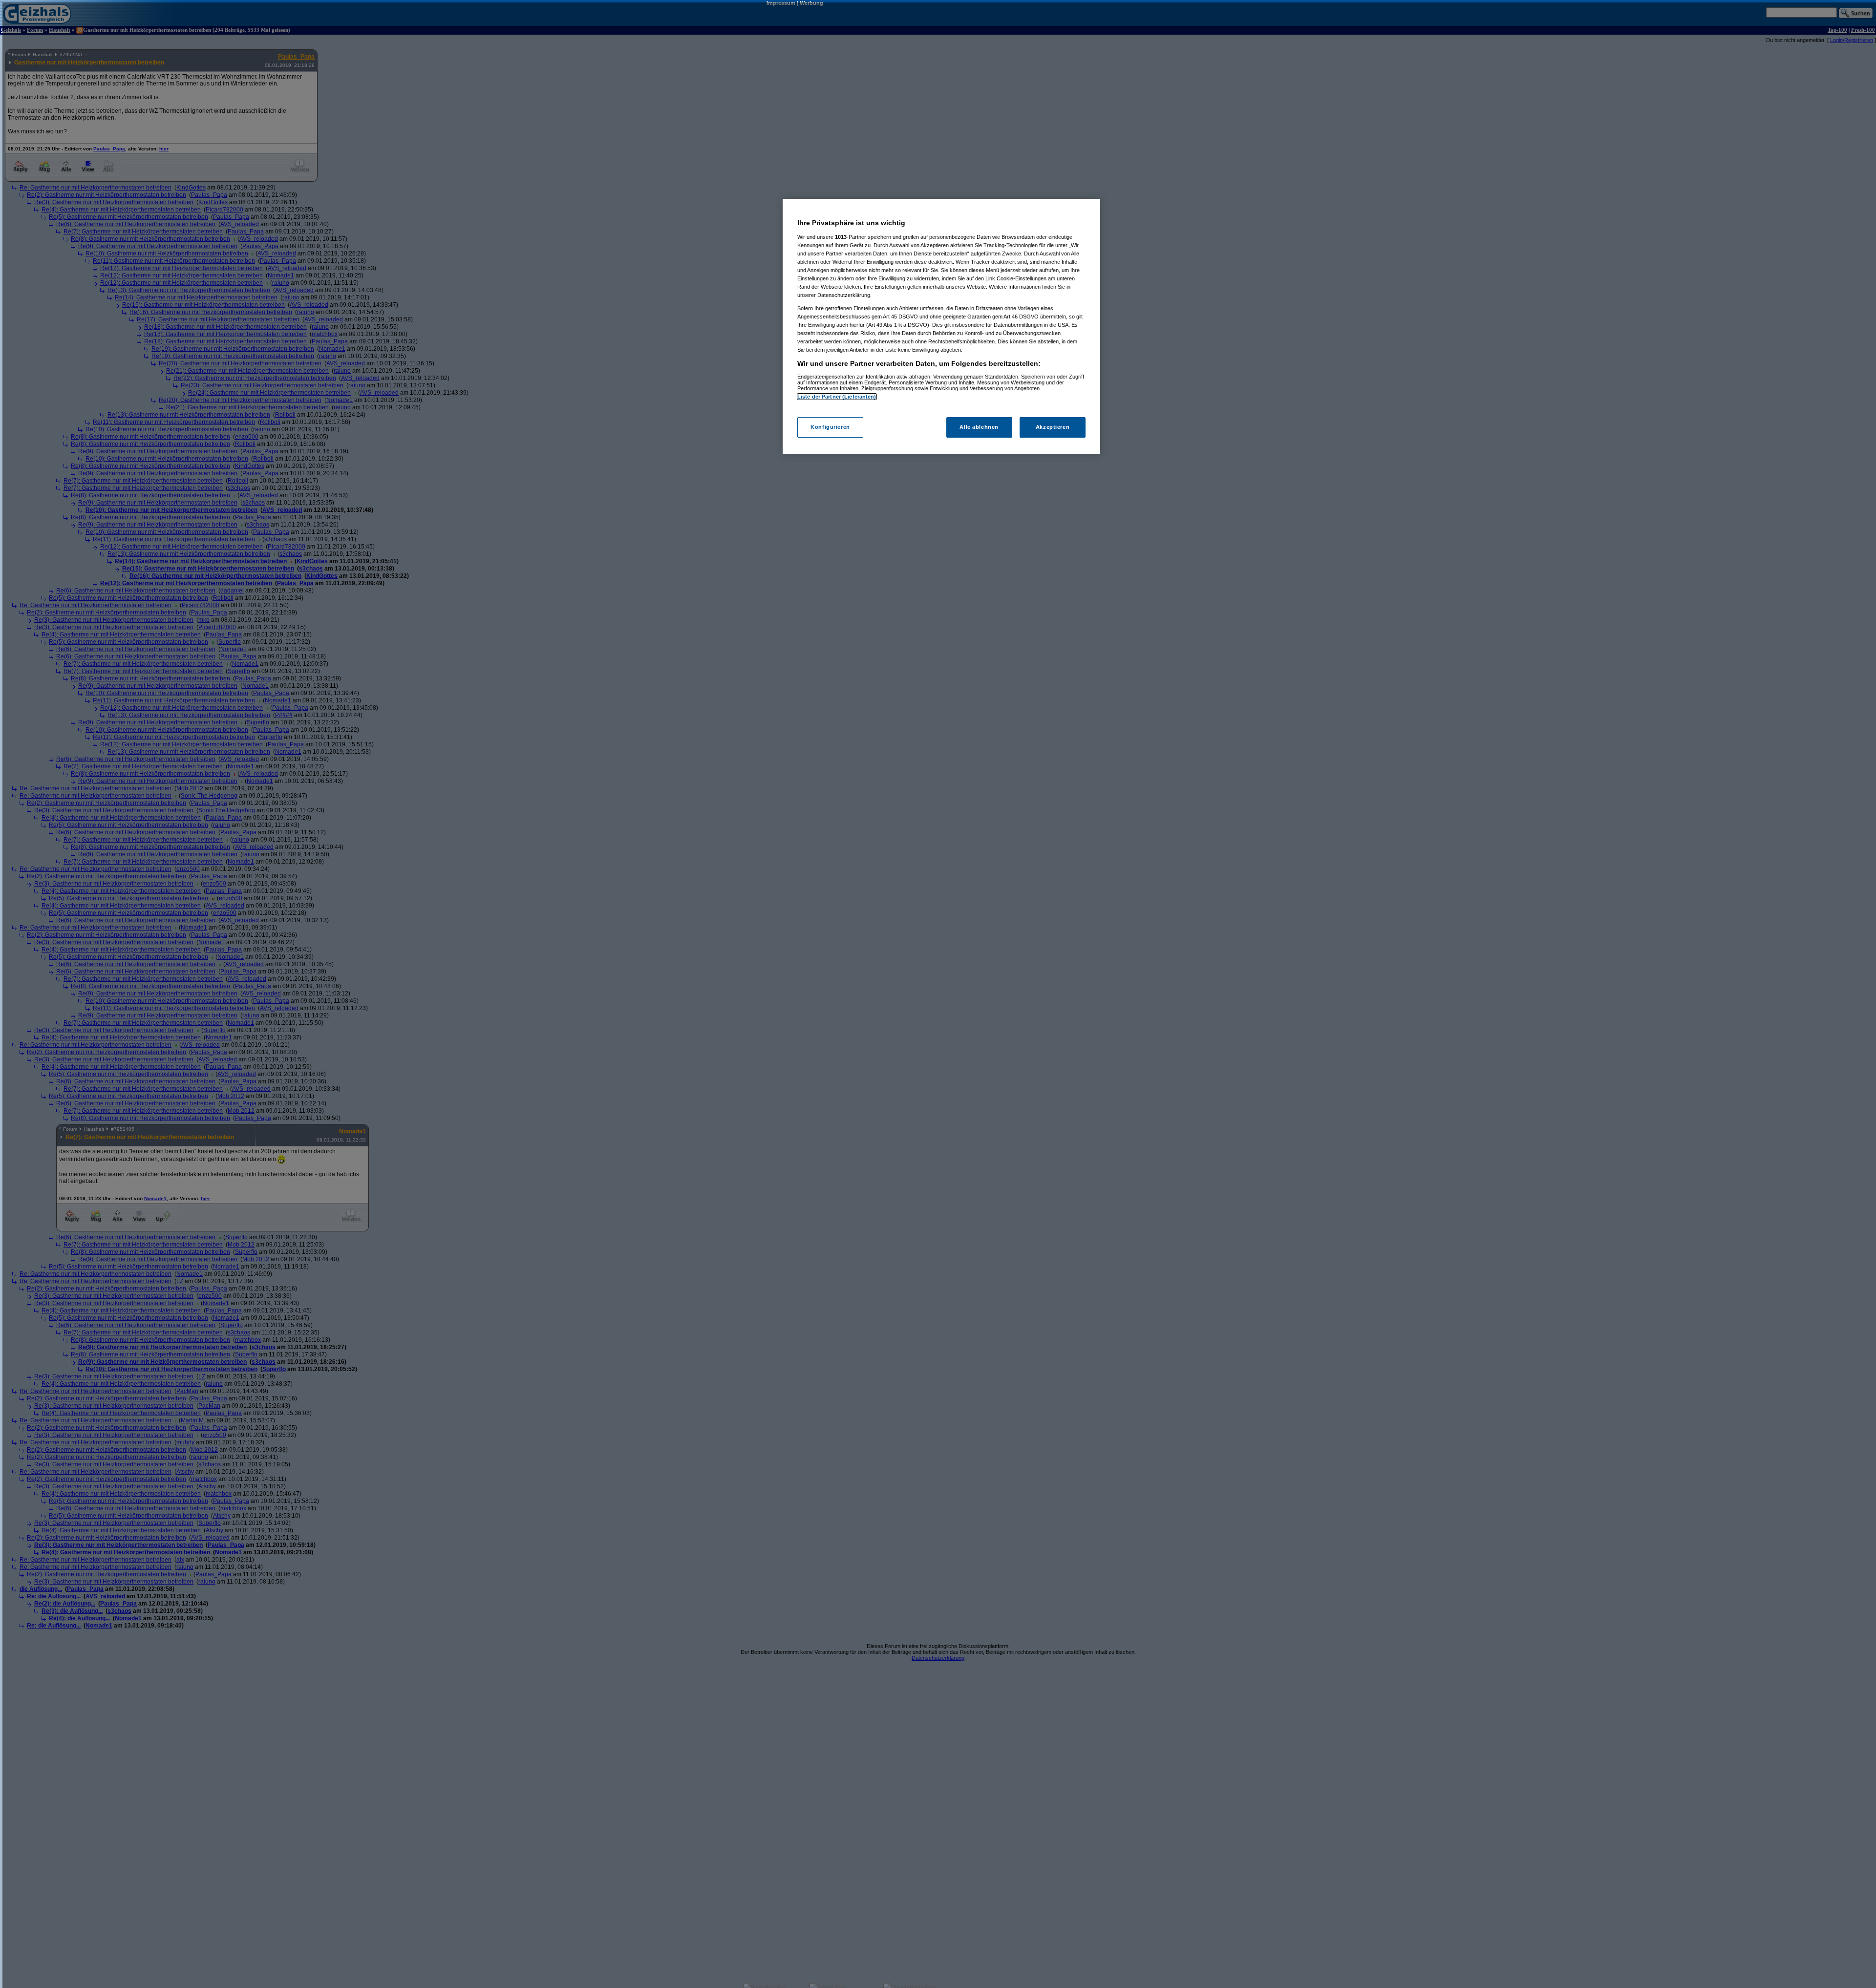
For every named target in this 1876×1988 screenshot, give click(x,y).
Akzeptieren (1053, 427)
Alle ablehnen (979, 427)
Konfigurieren (830, 427)
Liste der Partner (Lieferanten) (837, 397)
